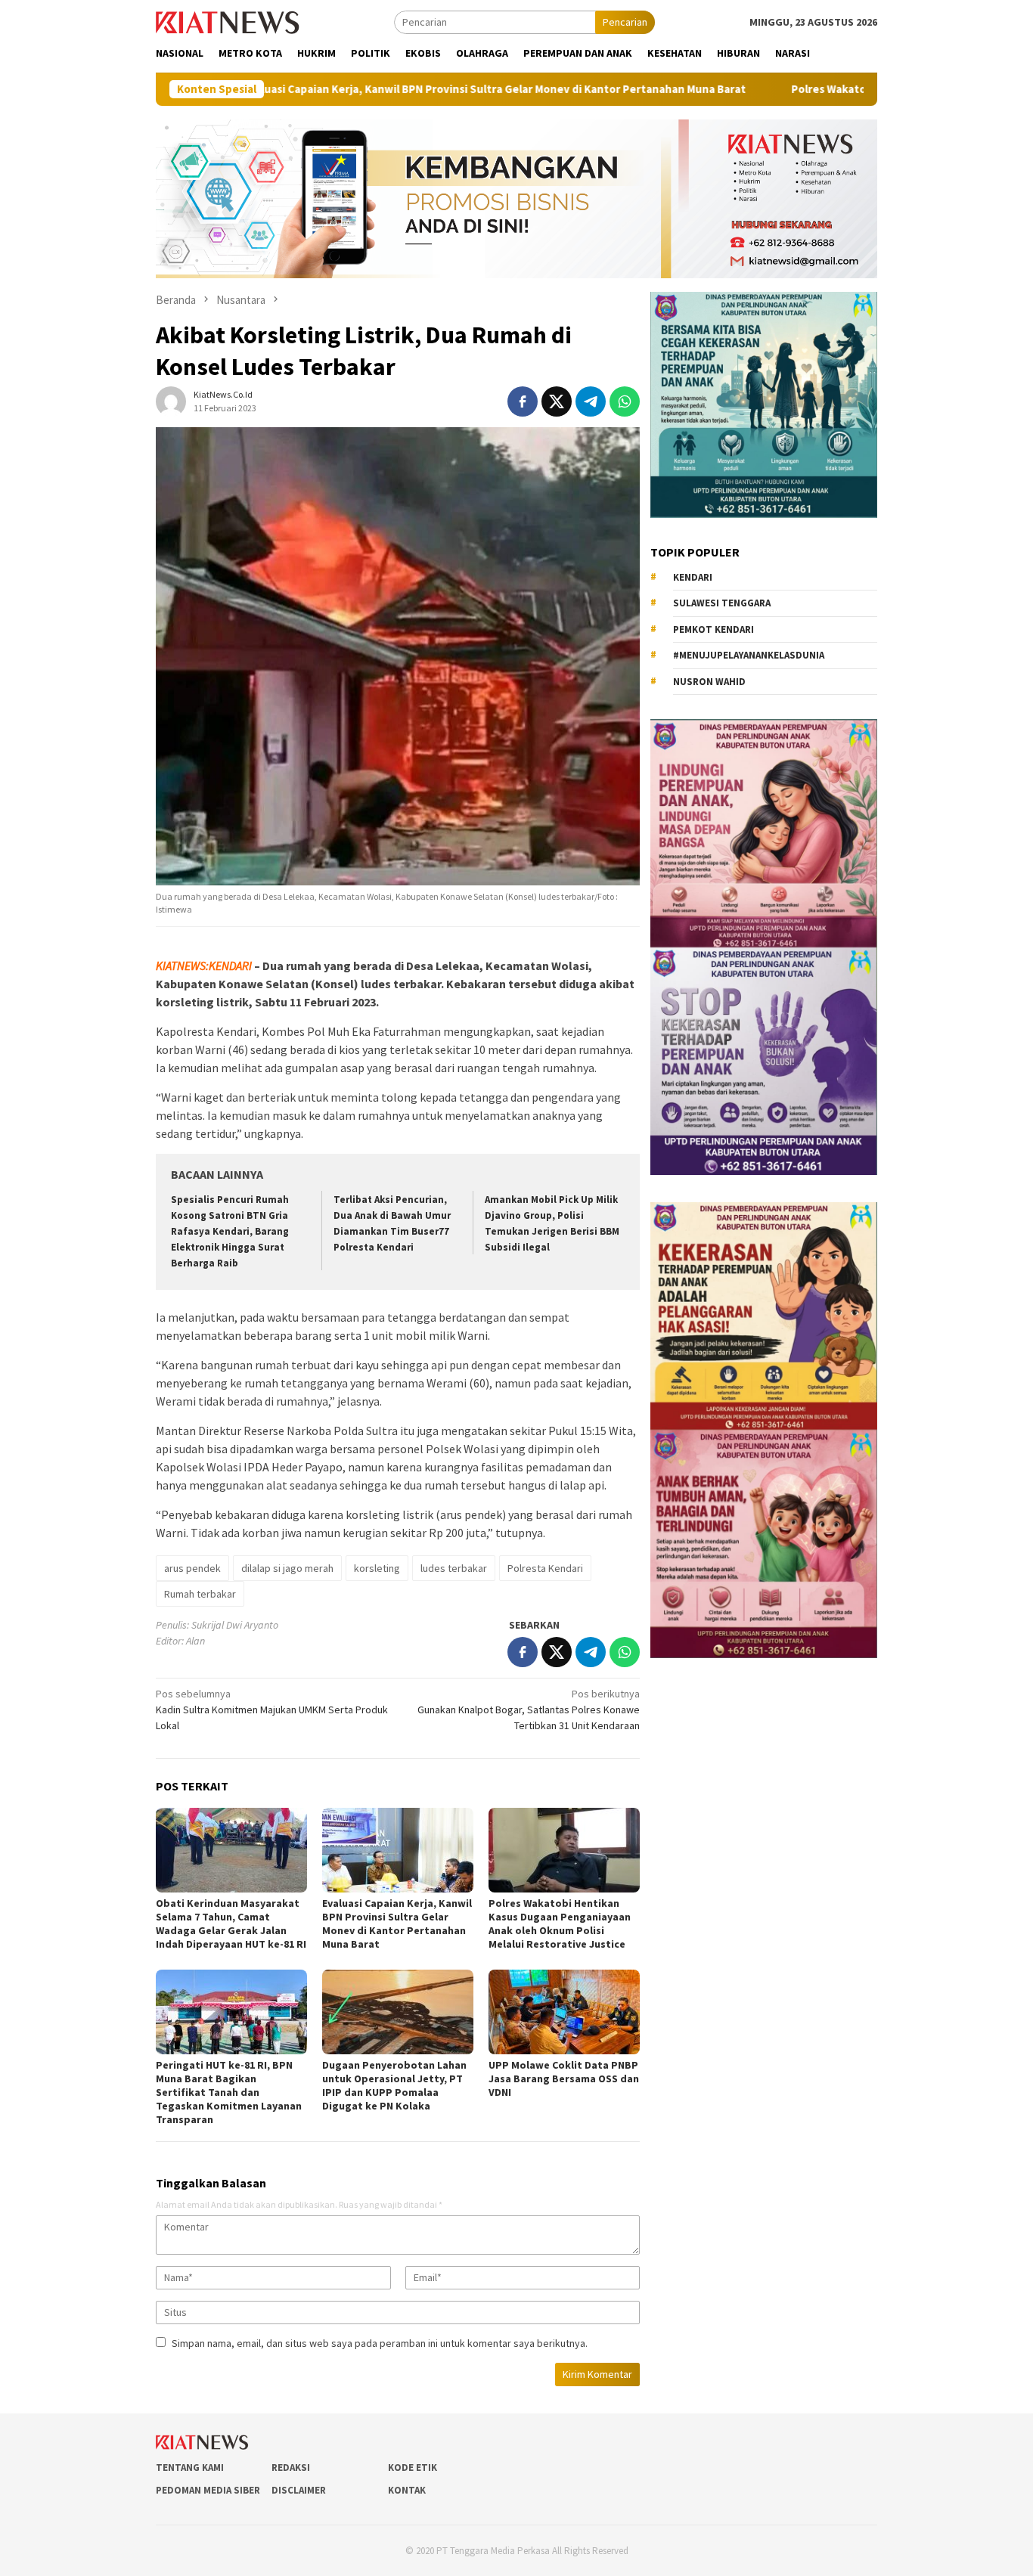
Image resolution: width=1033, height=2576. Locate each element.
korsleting (377, 1568)
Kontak (407, 2490)
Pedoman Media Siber (208, 2490)
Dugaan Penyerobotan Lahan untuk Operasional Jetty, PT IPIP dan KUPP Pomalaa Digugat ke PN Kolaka (394, 2085)
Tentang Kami (190, 2468)
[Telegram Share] (591, 401)
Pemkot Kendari (713, 629)
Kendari (693, 577)
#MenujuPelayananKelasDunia (749, 654)
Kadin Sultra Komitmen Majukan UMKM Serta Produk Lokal (272, 1710)
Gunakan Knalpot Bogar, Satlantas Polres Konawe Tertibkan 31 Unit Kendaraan (529, 1710)
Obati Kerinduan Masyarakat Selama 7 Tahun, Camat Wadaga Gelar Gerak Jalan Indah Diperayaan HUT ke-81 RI (231, 1923)
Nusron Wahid (709, 681)
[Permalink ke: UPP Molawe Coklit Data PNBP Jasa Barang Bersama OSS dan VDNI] (564, 2012)
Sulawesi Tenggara (722, 602)
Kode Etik (413, 2468)
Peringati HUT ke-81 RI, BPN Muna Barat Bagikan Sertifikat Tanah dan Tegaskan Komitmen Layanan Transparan (229, 2092)
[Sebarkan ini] (523, 401)
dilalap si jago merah (287, 1568)
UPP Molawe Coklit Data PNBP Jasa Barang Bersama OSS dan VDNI (564, 2078)
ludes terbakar (454, 1568)
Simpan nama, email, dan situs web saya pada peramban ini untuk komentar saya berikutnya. (380, 2343)
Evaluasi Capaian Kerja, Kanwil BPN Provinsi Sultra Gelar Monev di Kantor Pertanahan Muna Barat (357, 89)
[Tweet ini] (557, 401)
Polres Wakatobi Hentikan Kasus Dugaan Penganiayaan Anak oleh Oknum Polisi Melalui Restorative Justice (560, 1923)
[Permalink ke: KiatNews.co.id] (171, 401)
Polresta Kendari (545, 1568)
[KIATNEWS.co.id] (228, 21)
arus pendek (192, 1568)
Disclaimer (299, 2490)
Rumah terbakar (200, 1594)
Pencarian (625, 22)
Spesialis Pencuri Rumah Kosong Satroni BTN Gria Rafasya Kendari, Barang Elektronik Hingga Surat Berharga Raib (230, 1231)
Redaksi (291, 2468)
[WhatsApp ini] (625, 401)
